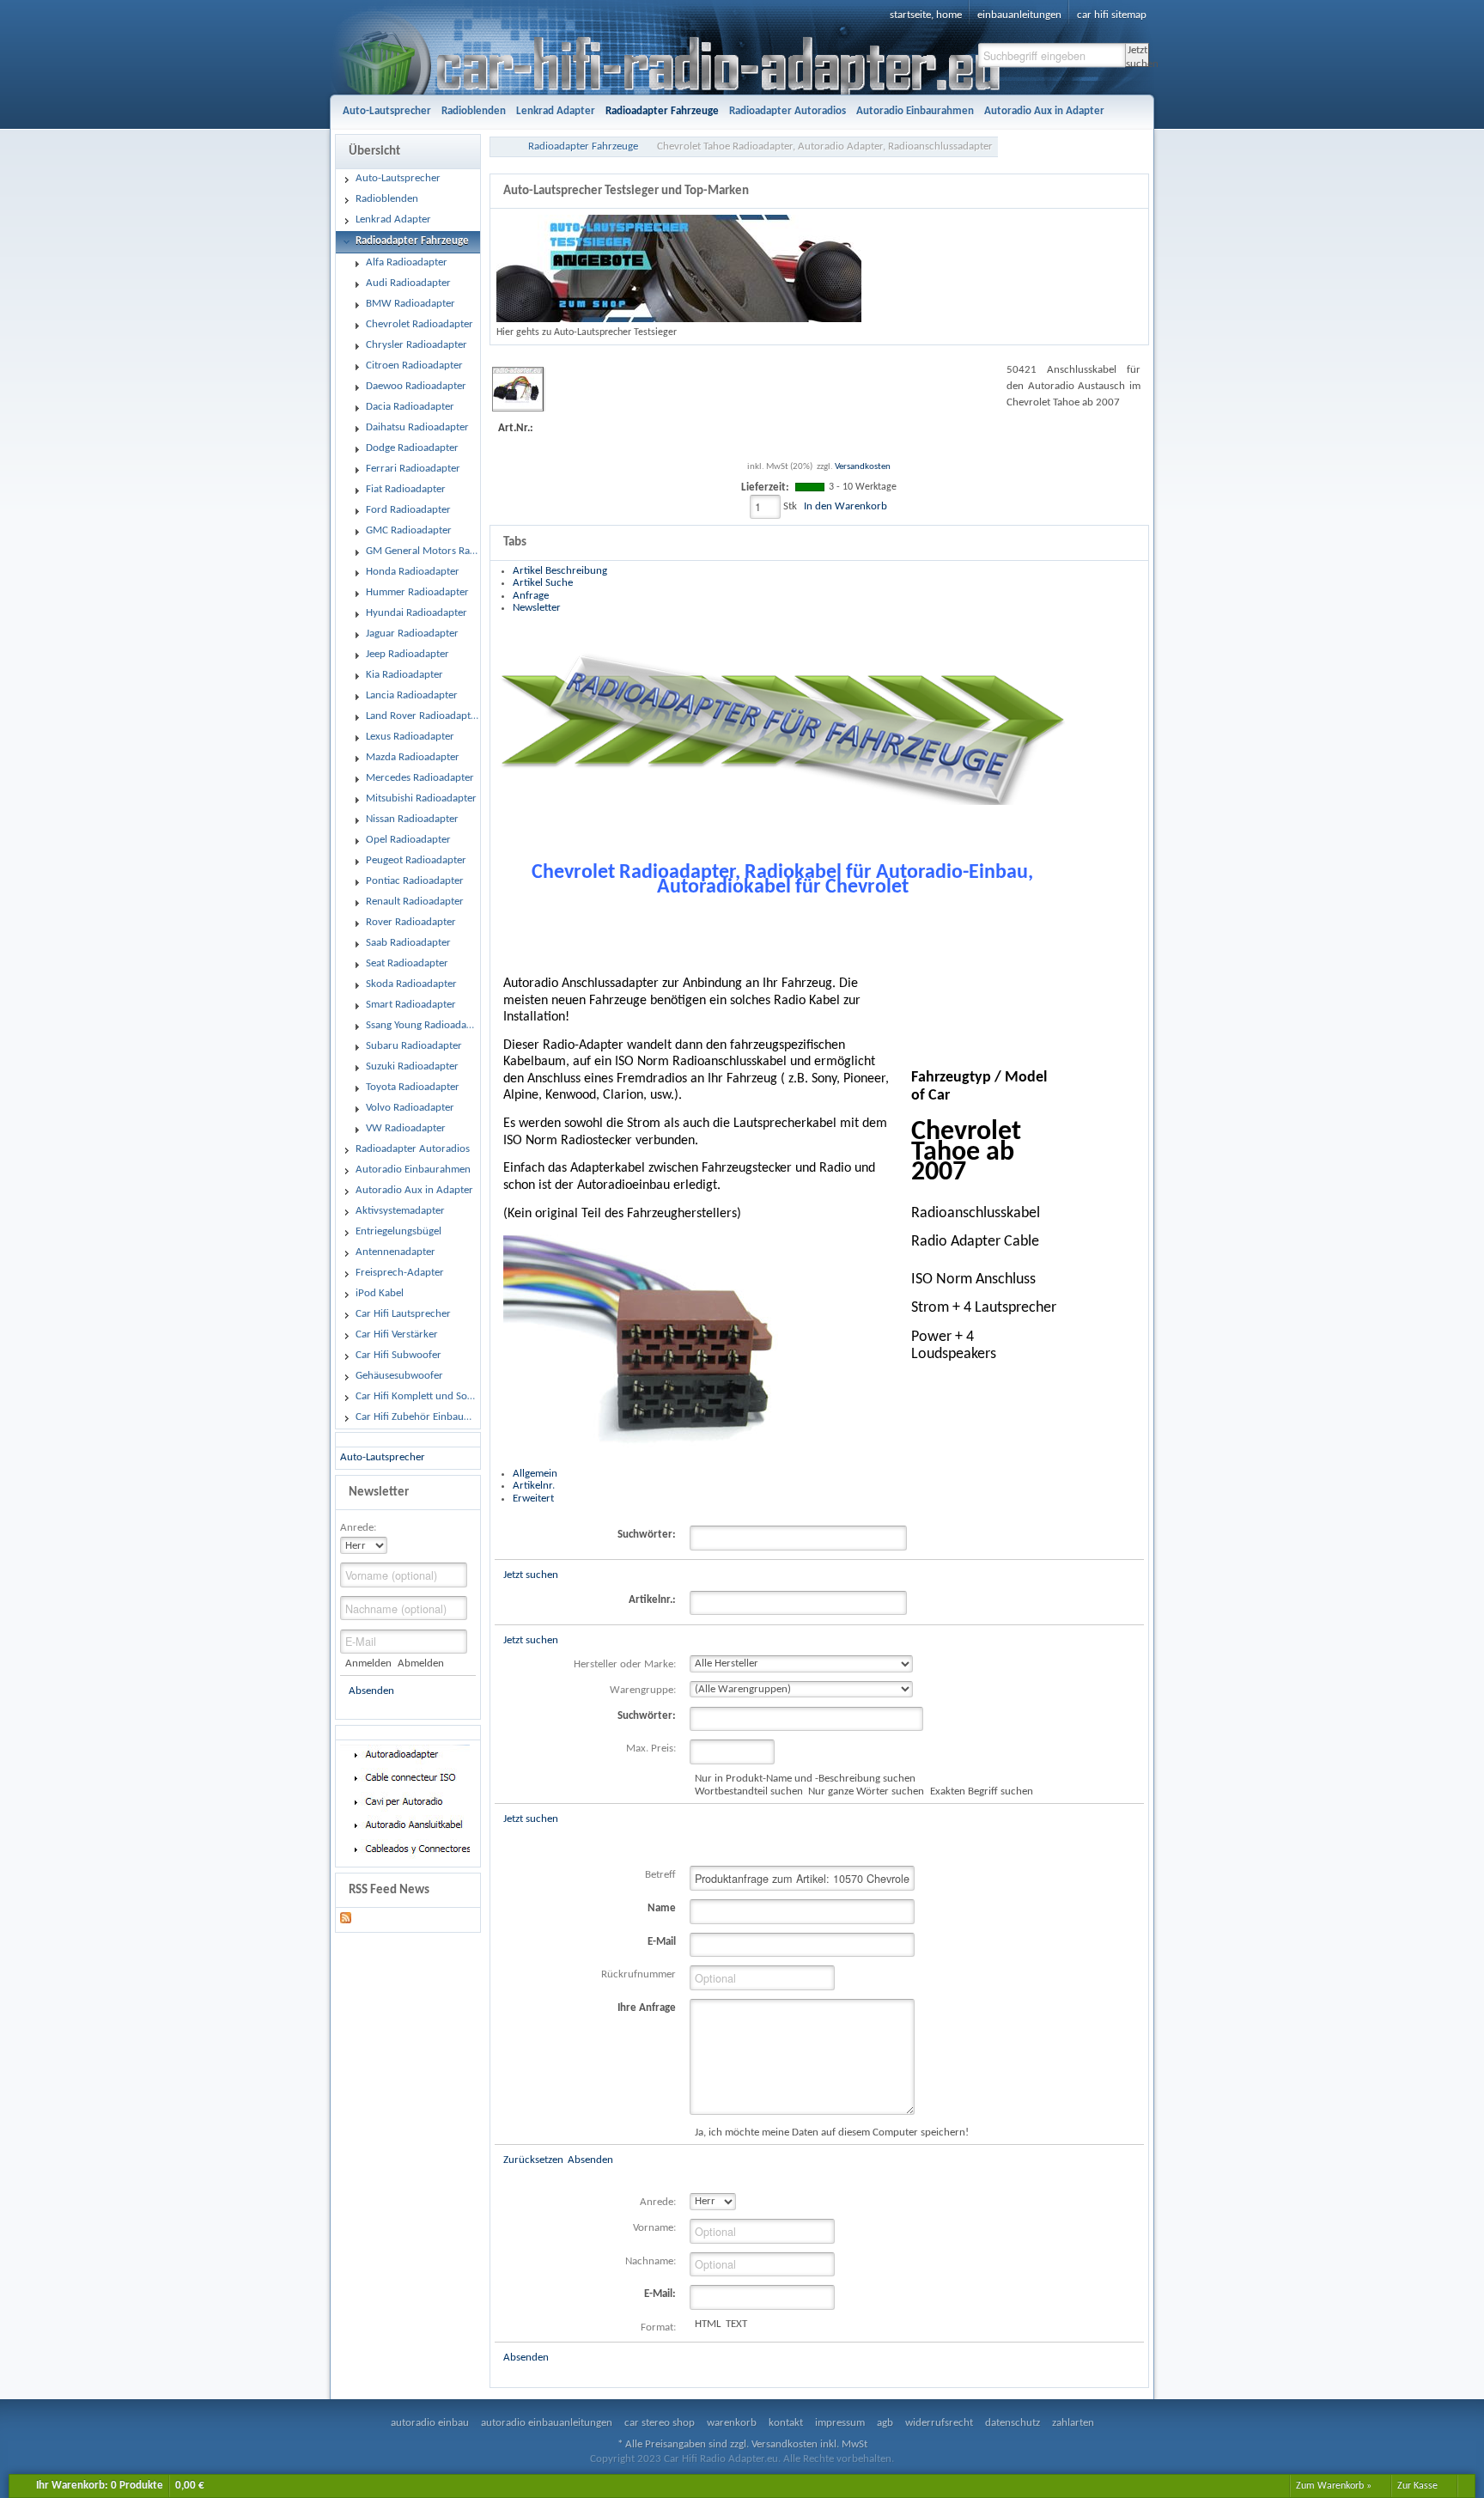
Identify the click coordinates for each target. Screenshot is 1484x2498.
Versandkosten (863, 467)
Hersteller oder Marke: (625, 1664)
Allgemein (535, 1474)
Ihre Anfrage (647, 2008)
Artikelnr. (534, 1486)
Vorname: (654, 2228)
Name (662, 1908)
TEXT (736, 2324)
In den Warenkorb (845, 506)
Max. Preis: (651, 1749)
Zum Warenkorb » (1334, 2486)
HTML (708, 2324)
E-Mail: (660, 2294)
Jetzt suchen (1137, 56)
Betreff (660, 1875)
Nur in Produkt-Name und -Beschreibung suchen (805, 1779)
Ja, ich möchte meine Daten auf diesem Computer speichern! (832, 2132)
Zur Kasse (1417, 2486)
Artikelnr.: (652, 1600)
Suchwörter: (647, 1535)
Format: (658, 2327)
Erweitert (533, 1499)
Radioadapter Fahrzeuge (583, 146)
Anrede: (358, 1528)
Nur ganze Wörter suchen (866, 1791)
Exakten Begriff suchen (981, 1791)
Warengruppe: (643, 1690)
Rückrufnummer (639, 1974)
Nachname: (651, 2261)
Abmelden (420, 1663)
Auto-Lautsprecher (383, 1457)
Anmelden (368, 1663)
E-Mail (662, 1942)
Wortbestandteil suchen (749, 1791)
